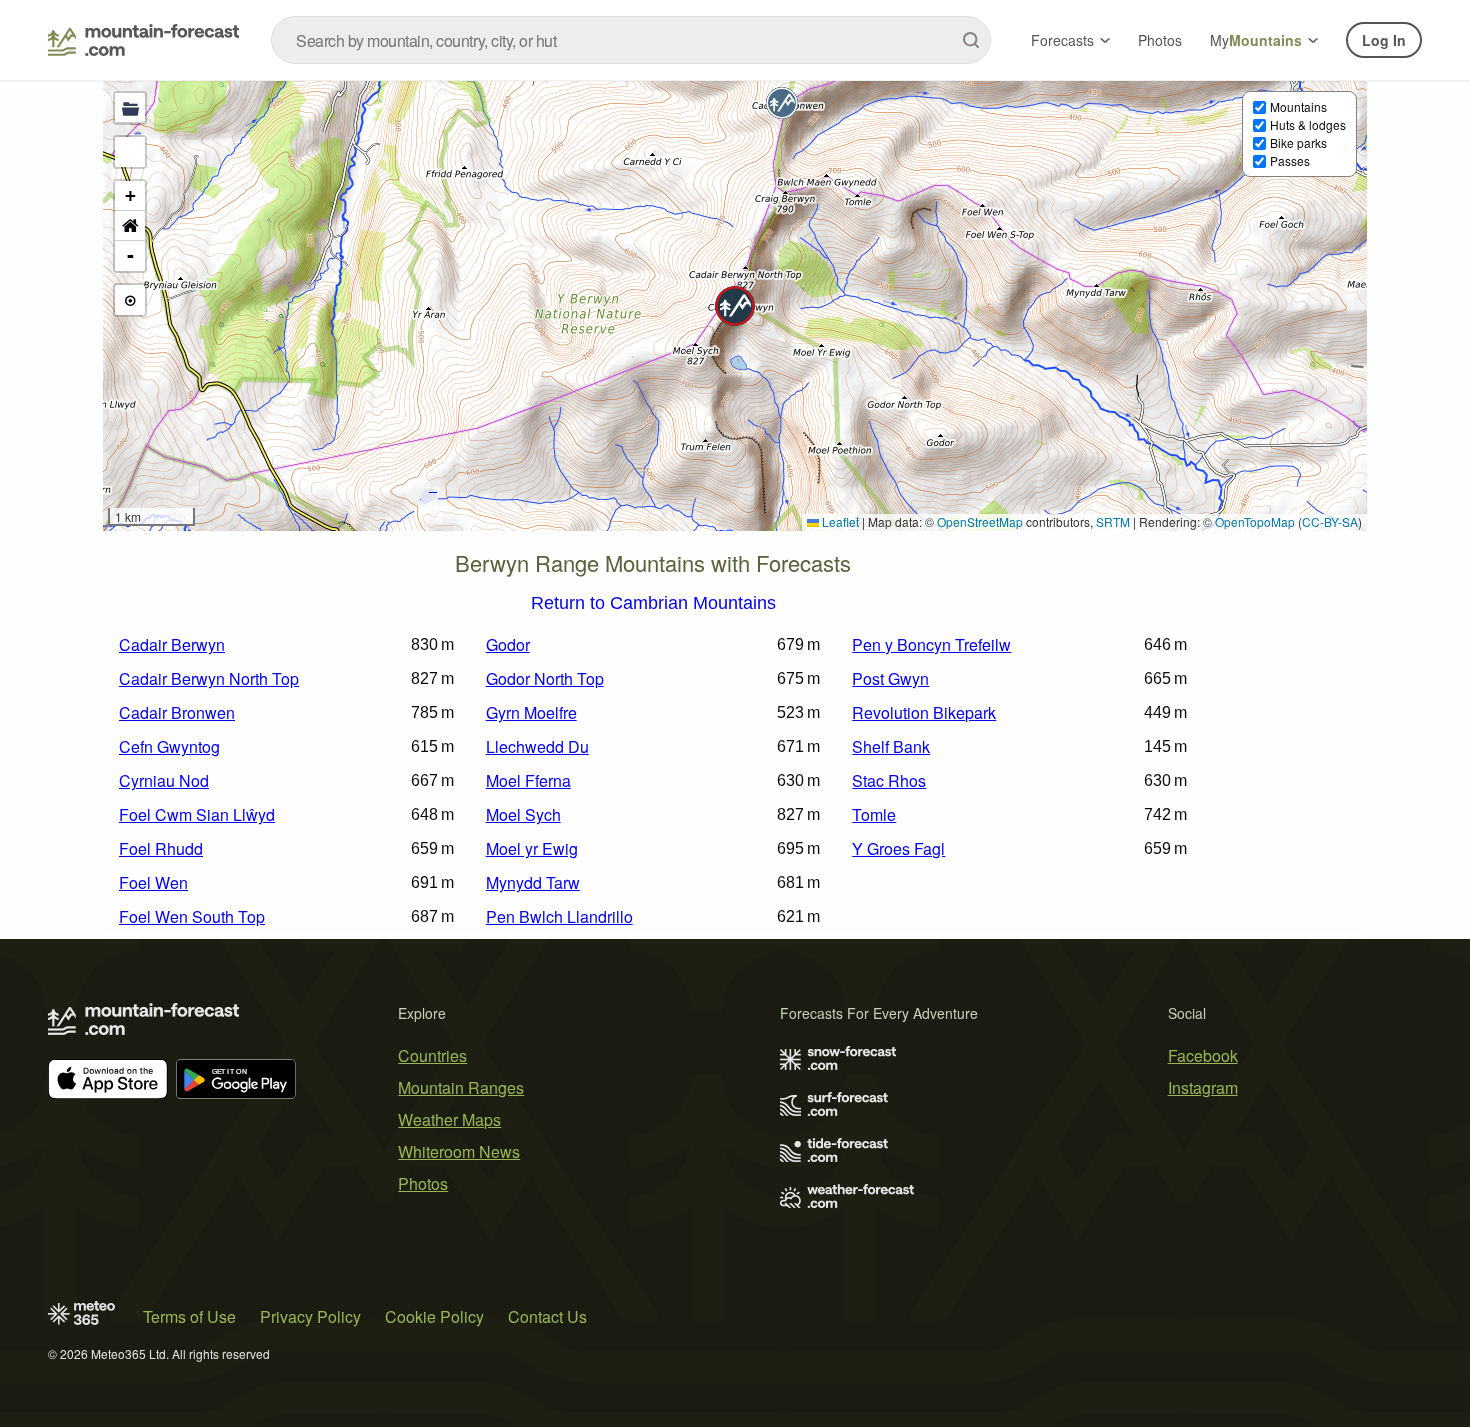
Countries (432, 1055)
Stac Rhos (889, 780)
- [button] (130, 255)
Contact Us (547, 1316)
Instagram (1203, 1087)
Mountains (1298, 106)
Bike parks (1298, 142)
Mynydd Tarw (533, 882)
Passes (1290, 160)
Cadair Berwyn (172, 644)
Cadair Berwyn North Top (209, 678)
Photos (1160, 40)
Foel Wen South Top (192, 916)
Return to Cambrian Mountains (653, 604)
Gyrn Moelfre (531, 712)
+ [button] (130, 195)
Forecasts (1062, 40)
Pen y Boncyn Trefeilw (931, 644)
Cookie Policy (434, 1316)
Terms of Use (189, 1316)
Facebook (1203, 1055)
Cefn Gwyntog (169, 746)
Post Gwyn (890, 678)
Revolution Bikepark (924, 712)
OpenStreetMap (980, 521)
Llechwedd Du (537, 746)
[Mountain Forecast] (143, 40)
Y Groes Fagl (898, 848)
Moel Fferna (528, 780)
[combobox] (631, 40)
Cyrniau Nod (164, 780)
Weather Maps (449, 1119)
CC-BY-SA (1330, 521)
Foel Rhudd (161, 848)
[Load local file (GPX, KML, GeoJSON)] (130, 108)
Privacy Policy (310, 1316)
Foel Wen (153, 882)
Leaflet (839, 521)
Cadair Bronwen (177, 712)
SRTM (1113, 521)
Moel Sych (523, 814)
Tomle (874, 814)
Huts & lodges (1308, 124)
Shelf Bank (891, 746)
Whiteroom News (459, 1151)
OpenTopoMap (1255, 521)
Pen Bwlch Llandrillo (559, 916)
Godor (508, 644)
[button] (735, 306)
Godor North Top (545, 678)
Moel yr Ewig (532, 848)
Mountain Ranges (461, 1087)
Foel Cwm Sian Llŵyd (197, 814)
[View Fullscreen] (130, 152)
